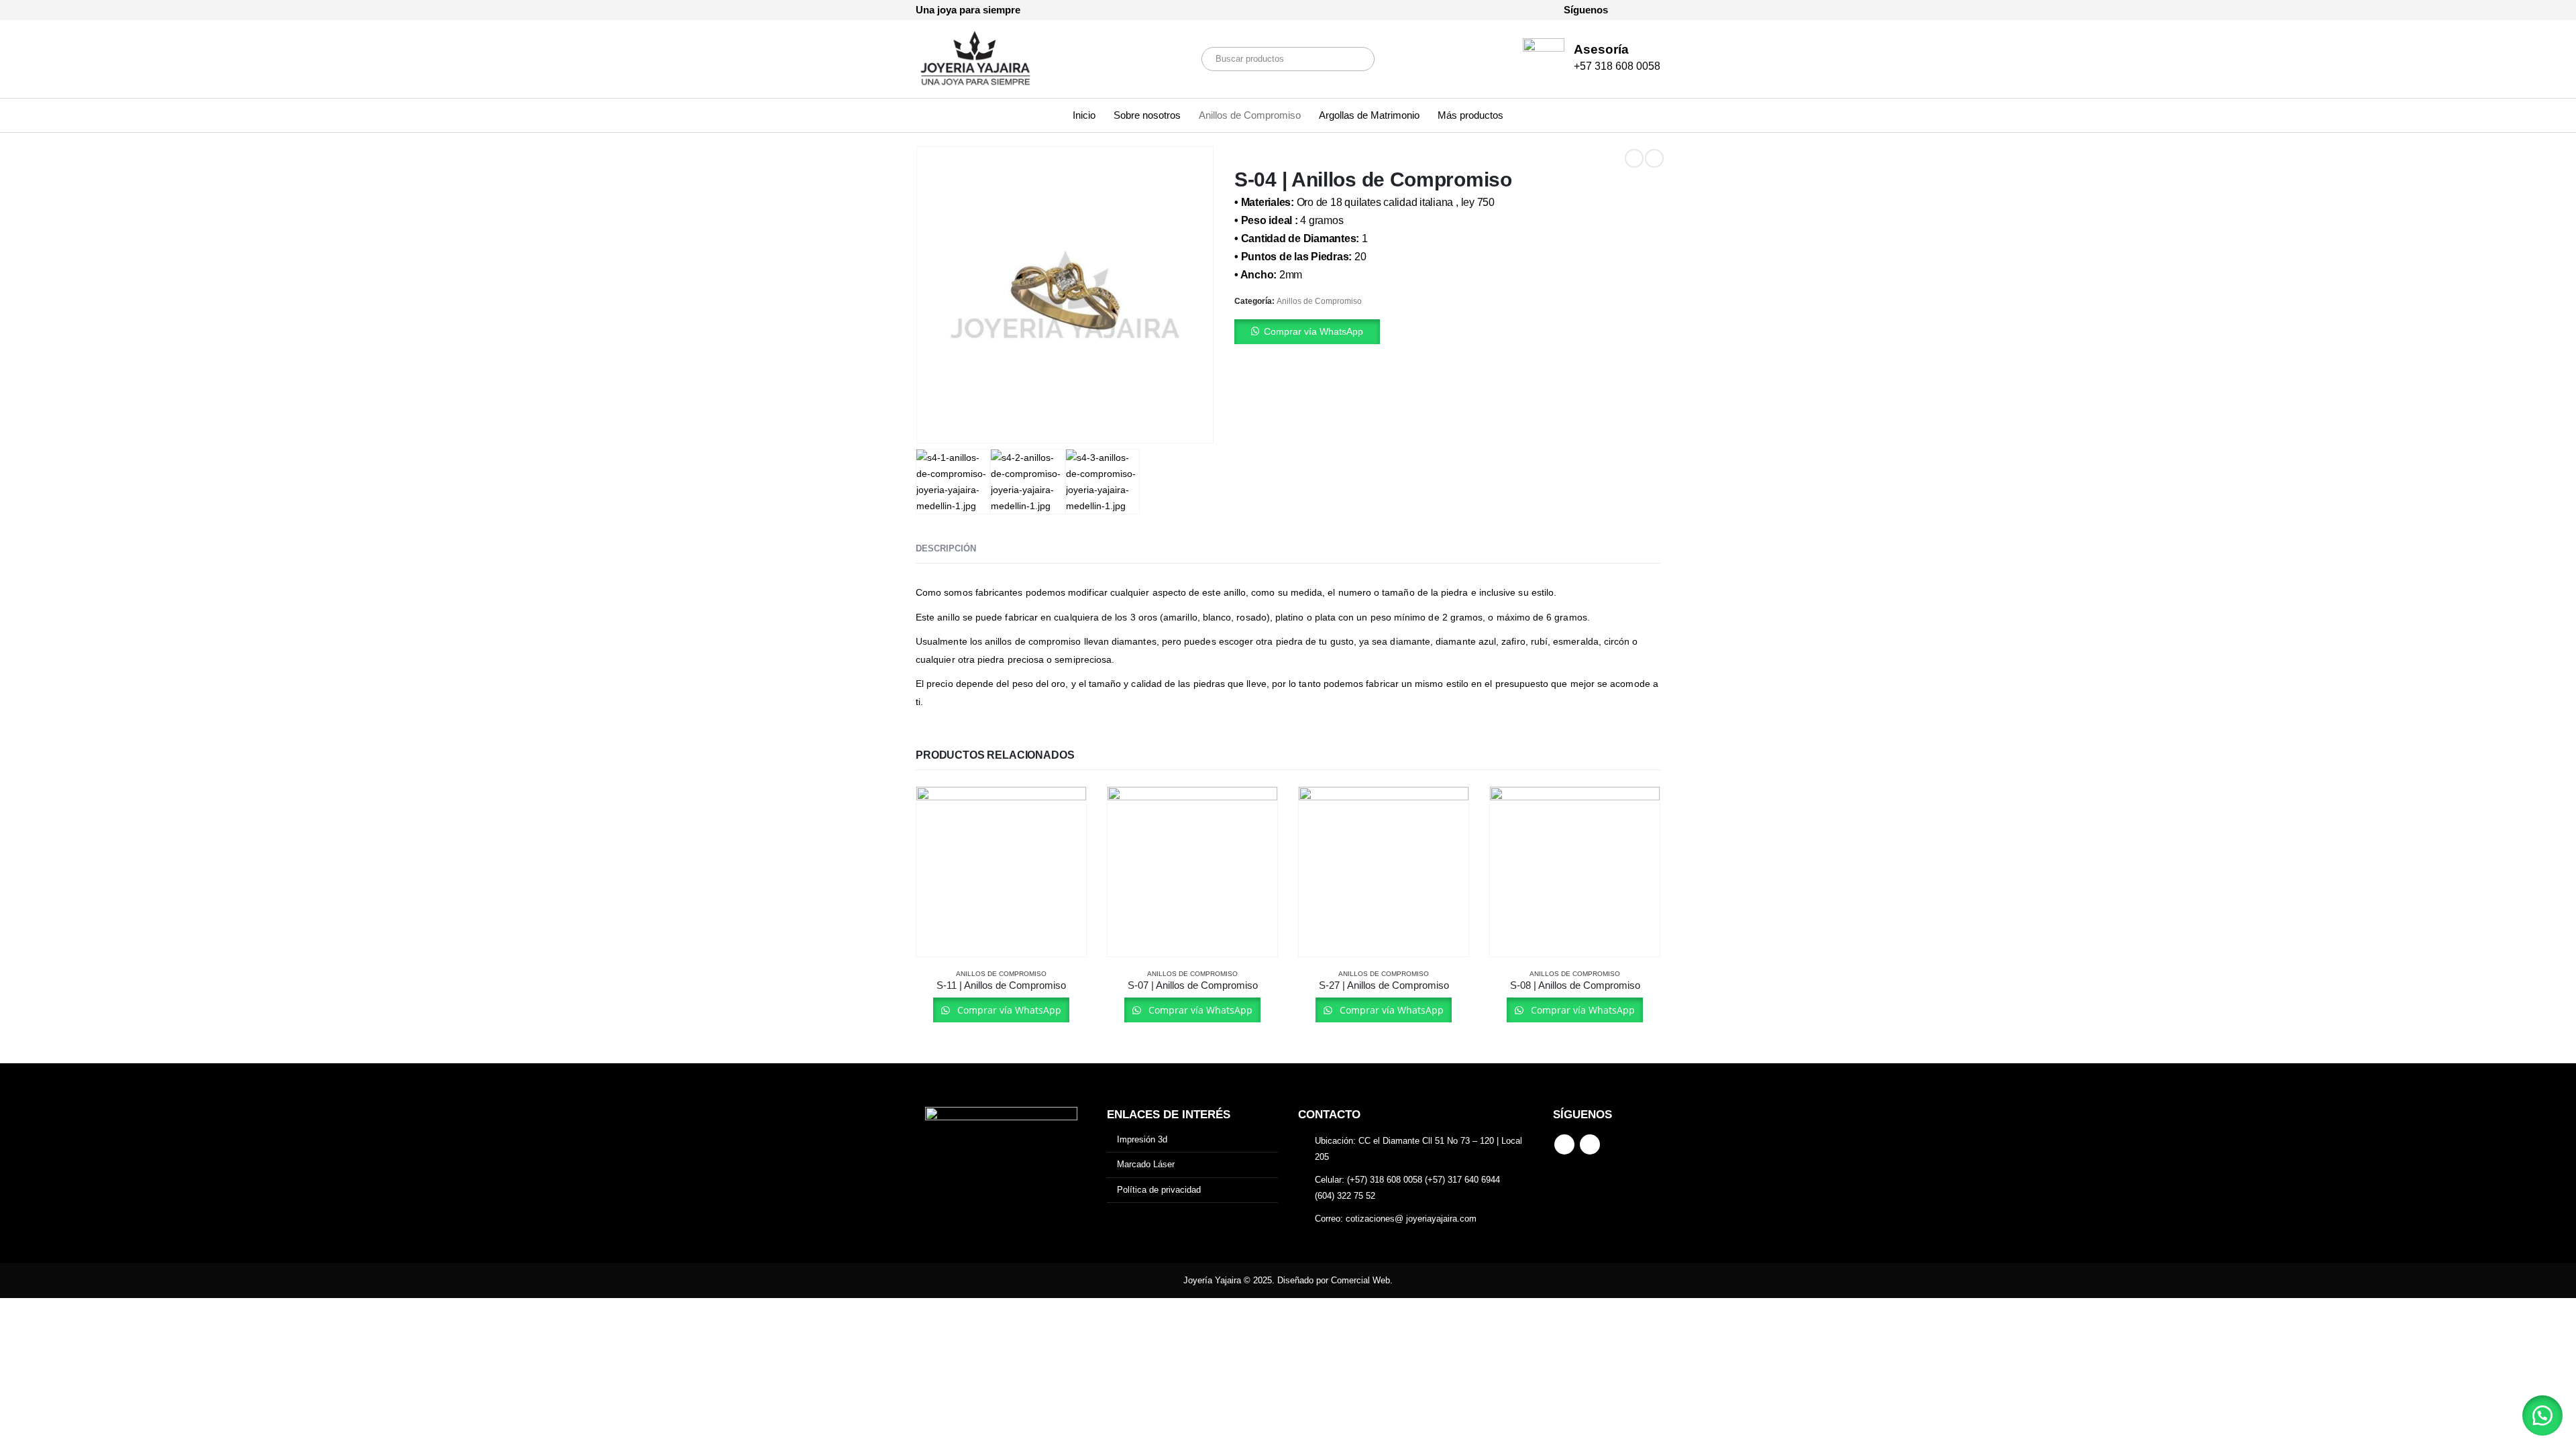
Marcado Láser (1146, 1164)
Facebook (1564, 1144)
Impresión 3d (1142, 1139)
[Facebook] (1627, 10)
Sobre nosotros (1147, 115)
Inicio (1084, 115)
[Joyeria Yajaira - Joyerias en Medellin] (976, 59)
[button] (1447, 332)
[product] (1001, 872)
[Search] (1355, 59)
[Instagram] (1650, 10)
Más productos (1470, 115)
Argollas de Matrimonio (1369, 115)
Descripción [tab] (946, 548)
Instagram (1590, 1144)
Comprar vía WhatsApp (1313, 331)
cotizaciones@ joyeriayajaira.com (1411, 1219)
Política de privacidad (1159, 1190)
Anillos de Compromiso (1250, 115)
